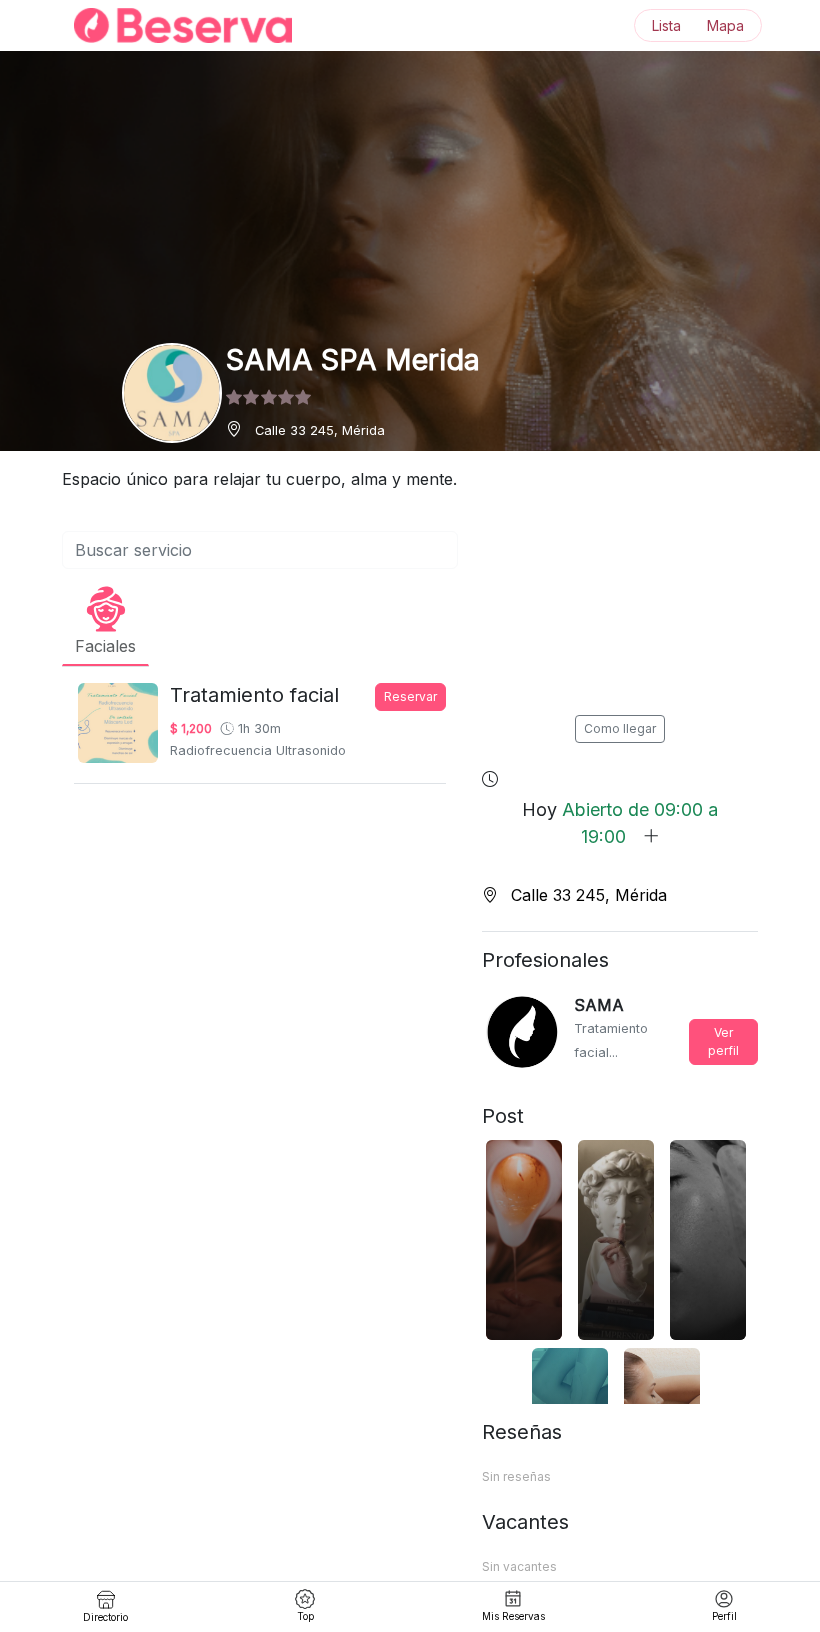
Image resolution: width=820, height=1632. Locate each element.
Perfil (724, 1616)
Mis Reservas (513, 1616)
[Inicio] (171, 25)
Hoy (620, 823)
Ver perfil (723, 1041)
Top (305, 1616)
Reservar (410, 696)
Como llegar (620, 728)
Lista (666, 25)
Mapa (725, 25)
